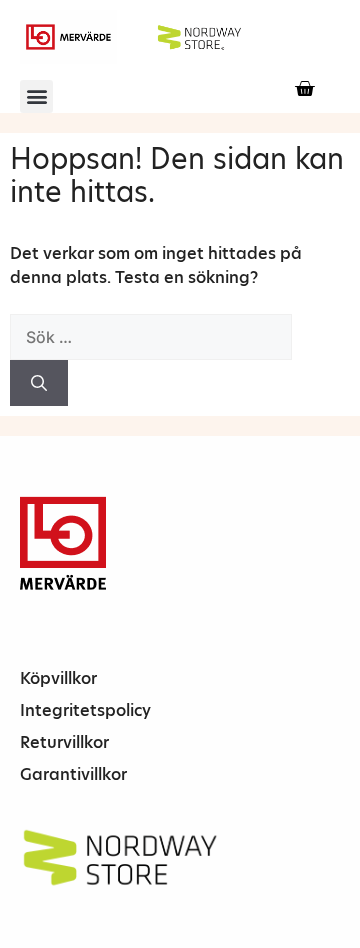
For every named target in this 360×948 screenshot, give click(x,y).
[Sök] (39, 383)
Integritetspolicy (85, 710)
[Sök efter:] (151, 337)
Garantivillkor (73, 774)
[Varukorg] (304, 88)
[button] (36, 96)
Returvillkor (64, 742)
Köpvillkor (58, 678)
